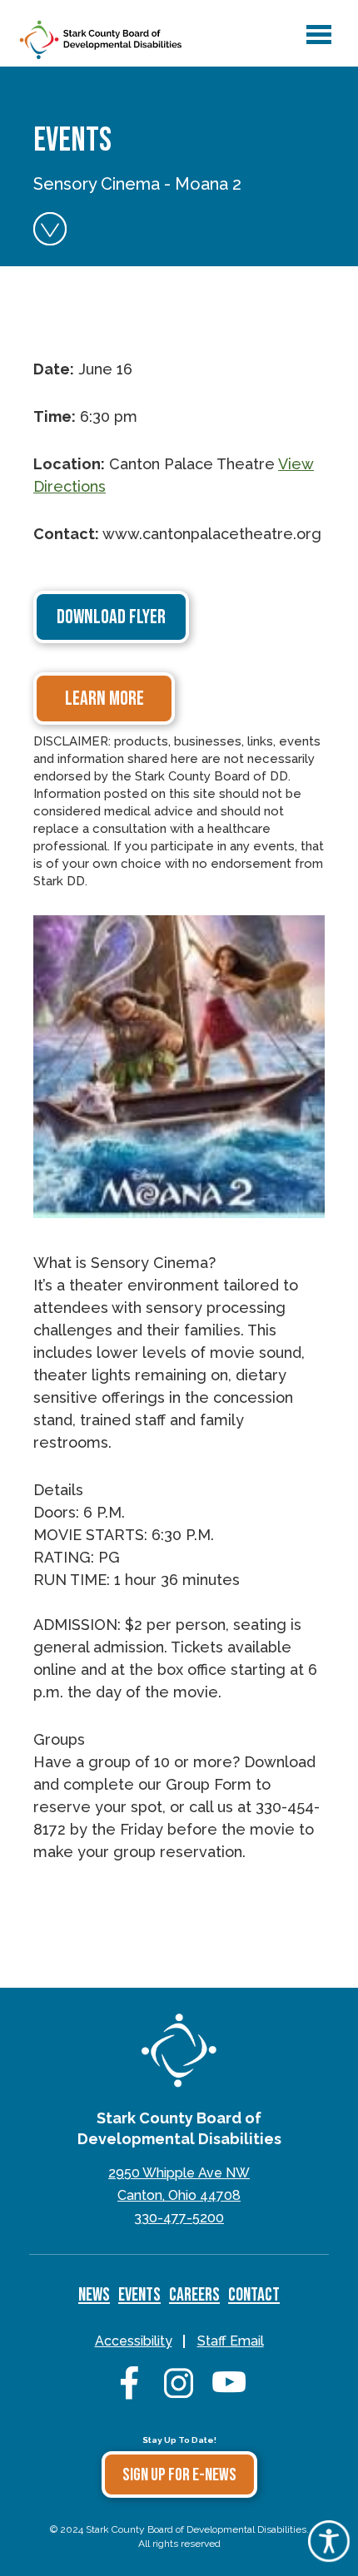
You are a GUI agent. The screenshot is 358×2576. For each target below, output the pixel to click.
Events (139, 2295)
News (94, 2295)
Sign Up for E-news (179, 2475)
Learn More (104, 698)
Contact (254, 2295)
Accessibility (134, 2341)
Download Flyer (111, 617)
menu (316, 27)
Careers (194, 2295)
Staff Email (231, 2341)
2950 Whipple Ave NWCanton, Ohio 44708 (179, 2184)
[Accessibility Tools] (329, 2556)
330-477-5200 (179, 2218)
